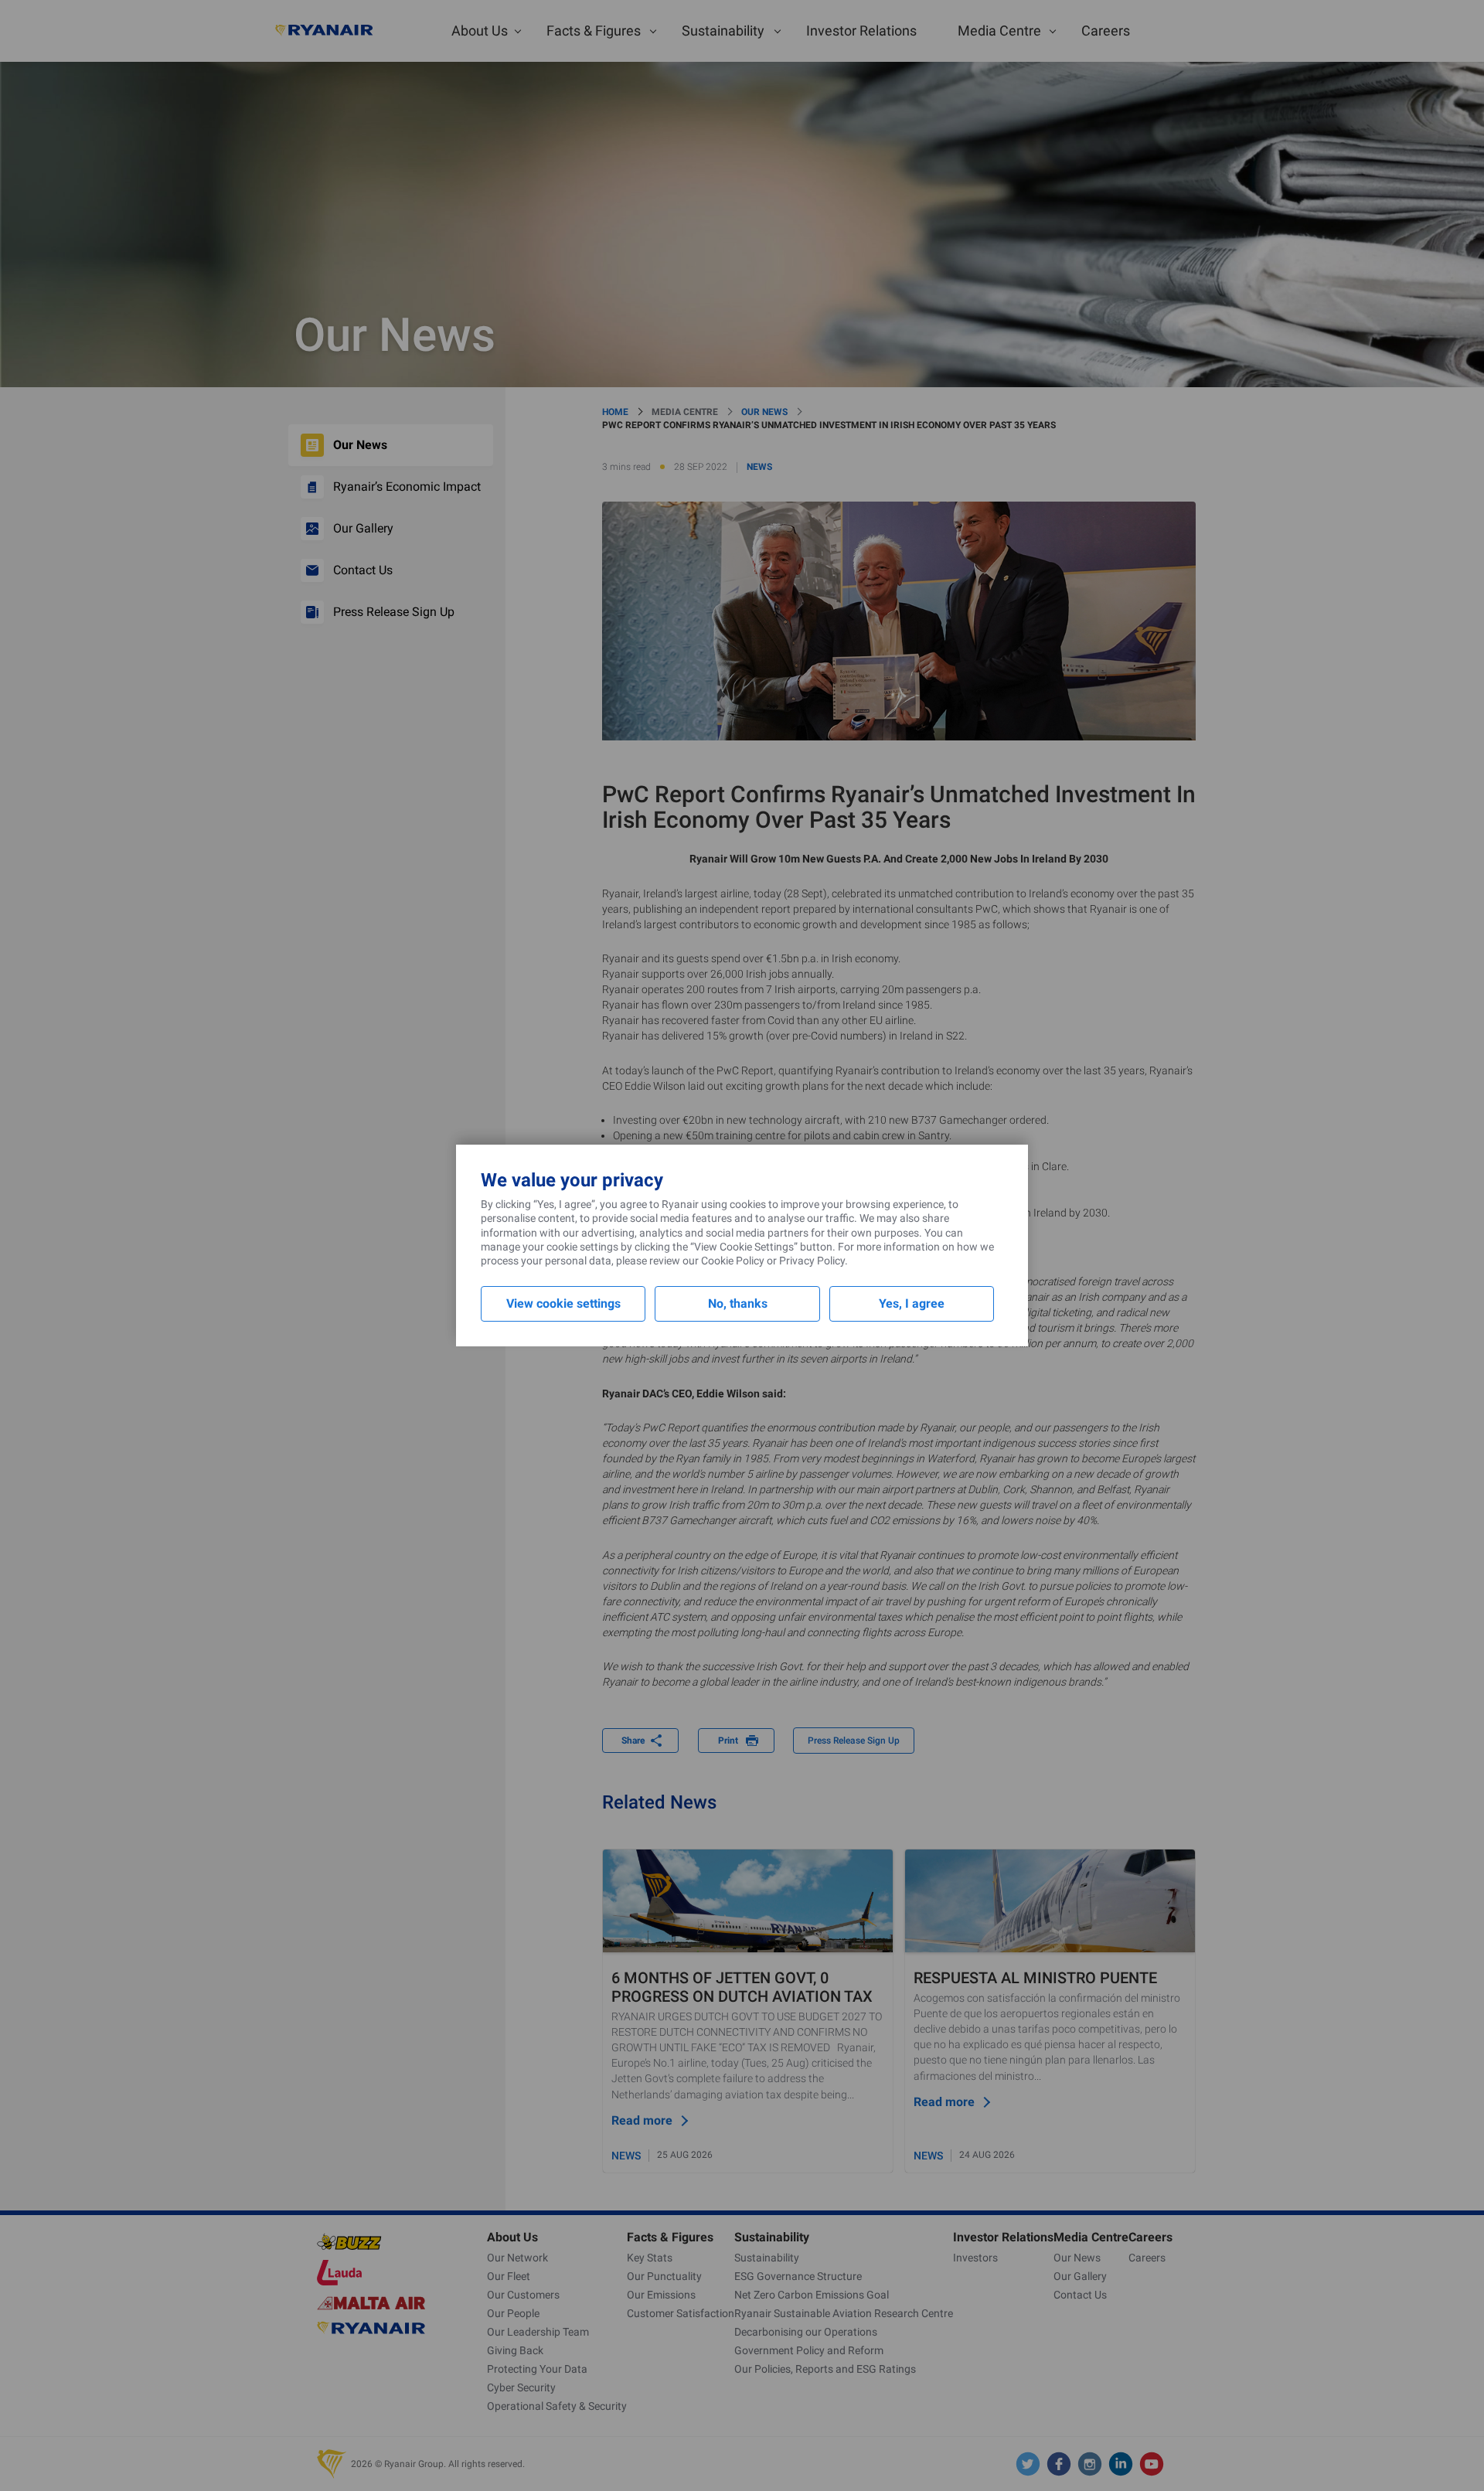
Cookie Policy (733, 1261)
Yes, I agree (912, 1303)
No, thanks (738, 1303)
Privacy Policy (812, 1261)
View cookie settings (563, 1303)
